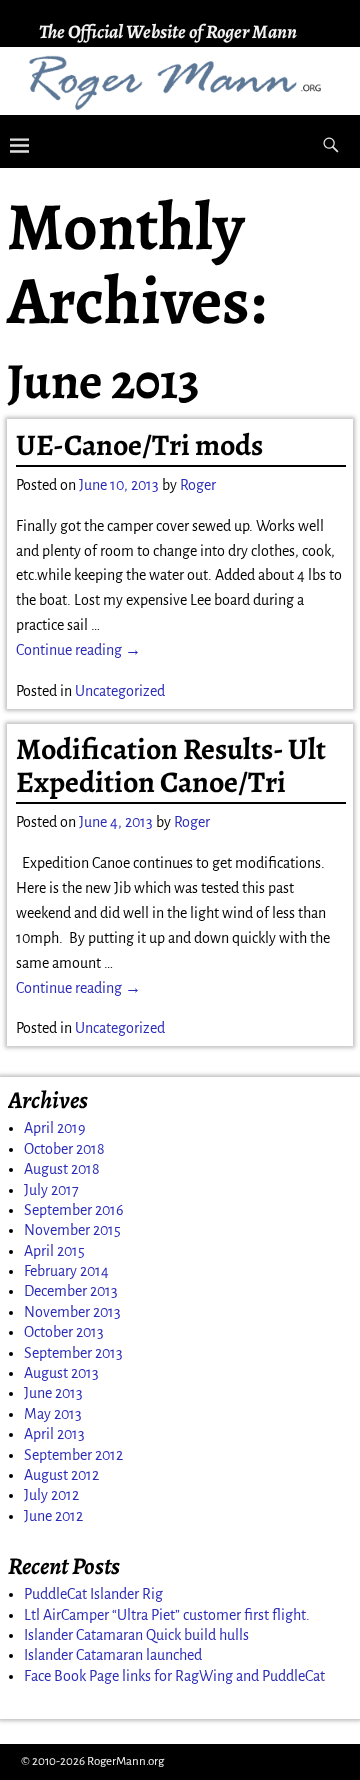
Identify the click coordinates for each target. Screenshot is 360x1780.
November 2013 (72, 1312)
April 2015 (54, 1251)
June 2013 (53, 1393)
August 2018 (62, 1169)
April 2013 (54, 1434)
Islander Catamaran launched (113, 1655)
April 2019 (55, 1128)
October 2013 (64, 1332)
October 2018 (64, 1149)
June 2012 (53, 1516)
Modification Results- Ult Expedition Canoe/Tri (171, 765)
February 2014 (66, 1271)
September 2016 (74, 1210)
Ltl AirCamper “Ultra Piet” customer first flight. (167, 1615)
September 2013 (73, 1353)
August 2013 (61, 1373)
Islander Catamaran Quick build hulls (136, 1635)
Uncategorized (120, 691)
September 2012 (73, 1455)
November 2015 (72, 1230)
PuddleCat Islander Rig (93, 1594)
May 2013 (53, 1414)
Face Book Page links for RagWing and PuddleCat (174, 1676)
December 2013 (71, 1291)
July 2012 (51, 1495)
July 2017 (51, 1190)
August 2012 (61, 1475)
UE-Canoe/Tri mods (139, 445)
